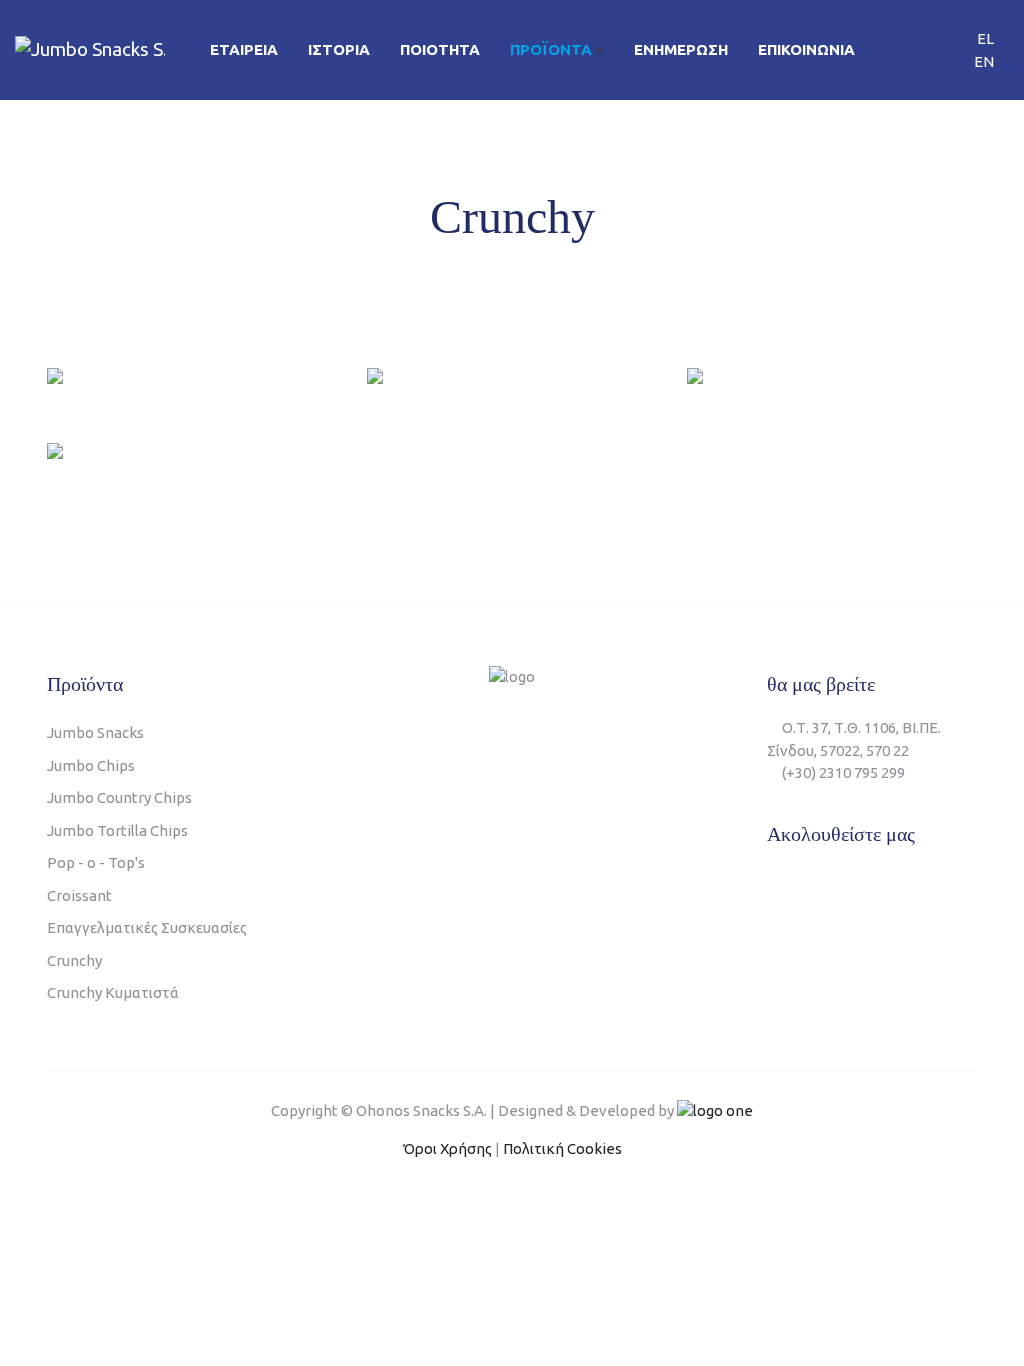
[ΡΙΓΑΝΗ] (695, 374)
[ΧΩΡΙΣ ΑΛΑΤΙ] (375, 374)
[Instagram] (859, 884)
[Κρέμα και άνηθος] (55, 449)
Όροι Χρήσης (447, 1148)
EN (984, 60)
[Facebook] (776, 884)
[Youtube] (818, 884)
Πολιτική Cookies (562, 1148)
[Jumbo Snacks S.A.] (90, 48)
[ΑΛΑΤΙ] (55, 374)
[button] (557, 50)
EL (985, 38)
